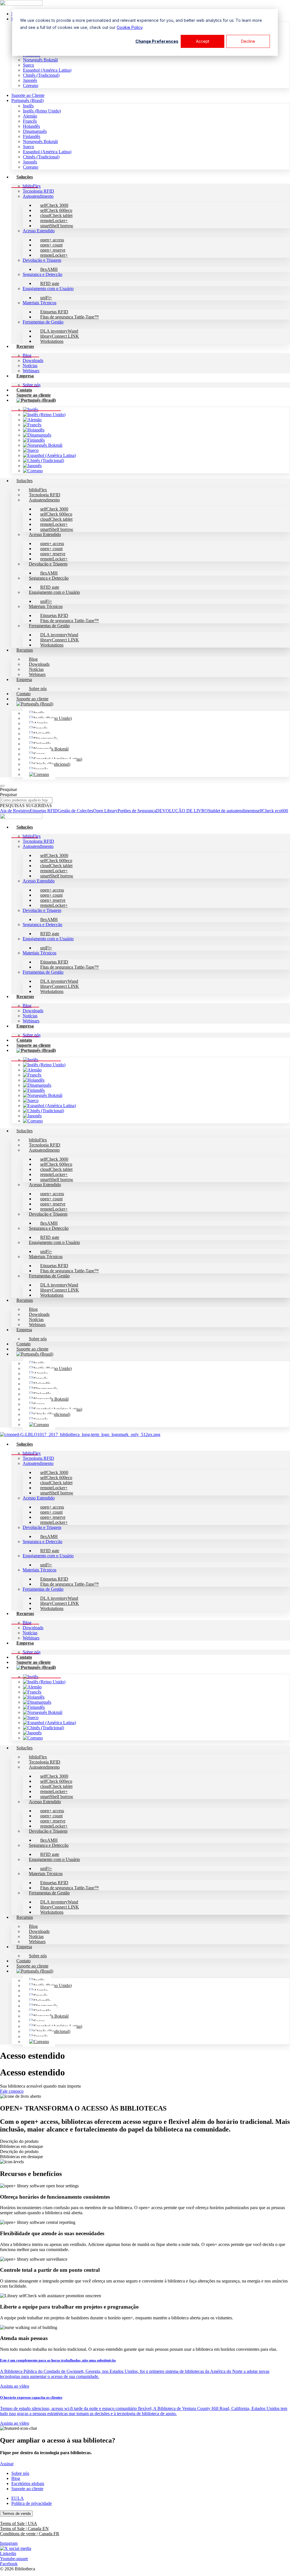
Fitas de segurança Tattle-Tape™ (70, 317)
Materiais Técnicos (40, 303)
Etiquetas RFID (44, 811)
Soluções (25, 177)
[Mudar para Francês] (32, 425)
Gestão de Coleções (75, 811)
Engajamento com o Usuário (48, 289)
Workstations (52, 341)
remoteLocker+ (54, 255)
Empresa (25, 376)
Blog (27, 355)
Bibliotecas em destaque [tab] (22, 2146)
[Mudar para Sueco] (31, 450)
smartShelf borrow (57, 226)
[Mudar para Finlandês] (34, 440)
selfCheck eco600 (272, 811)
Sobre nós (38, 689)
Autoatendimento (38, 196)
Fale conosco (12, 2091)
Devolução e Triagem (42, 260)
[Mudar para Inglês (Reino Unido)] (44, 415)
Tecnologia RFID (38, 191)
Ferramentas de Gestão (43, 322)
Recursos (25, 346)
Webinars (37, 674)
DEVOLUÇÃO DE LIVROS (183, 811)
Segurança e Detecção (42, 274)
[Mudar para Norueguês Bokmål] (43, 445)
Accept (203, 41)
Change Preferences (157, 41)
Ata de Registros (15, 811)
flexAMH (49, 269)
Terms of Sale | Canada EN (24, 2529)
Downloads (33, 360)
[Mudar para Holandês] (34, 430)
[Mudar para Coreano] (33, 471)
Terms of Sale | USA (19, 2523)
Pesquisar (8, 789)
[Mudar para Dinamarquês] (37, 435)
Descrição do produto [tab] (19, 2141)
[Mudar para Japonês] (32, 466)
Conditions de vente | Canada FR (30, 2534)
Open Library (105, 811)
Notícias (30, 366)
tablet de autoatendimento (233, 811)
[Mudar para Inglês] (31, 410)
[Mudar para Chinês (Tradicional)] (43, 460)
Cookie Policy (130, 27)
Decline (248, 41)
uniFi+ (46, 298)
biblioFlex (32, 186)
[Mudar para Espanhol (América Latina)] (49, 455)
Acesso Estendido (39, 231)
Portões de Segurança (137, 811)
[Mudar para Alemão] (32, 420)
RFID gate (50, 283)
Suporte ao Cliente (28, 95)
